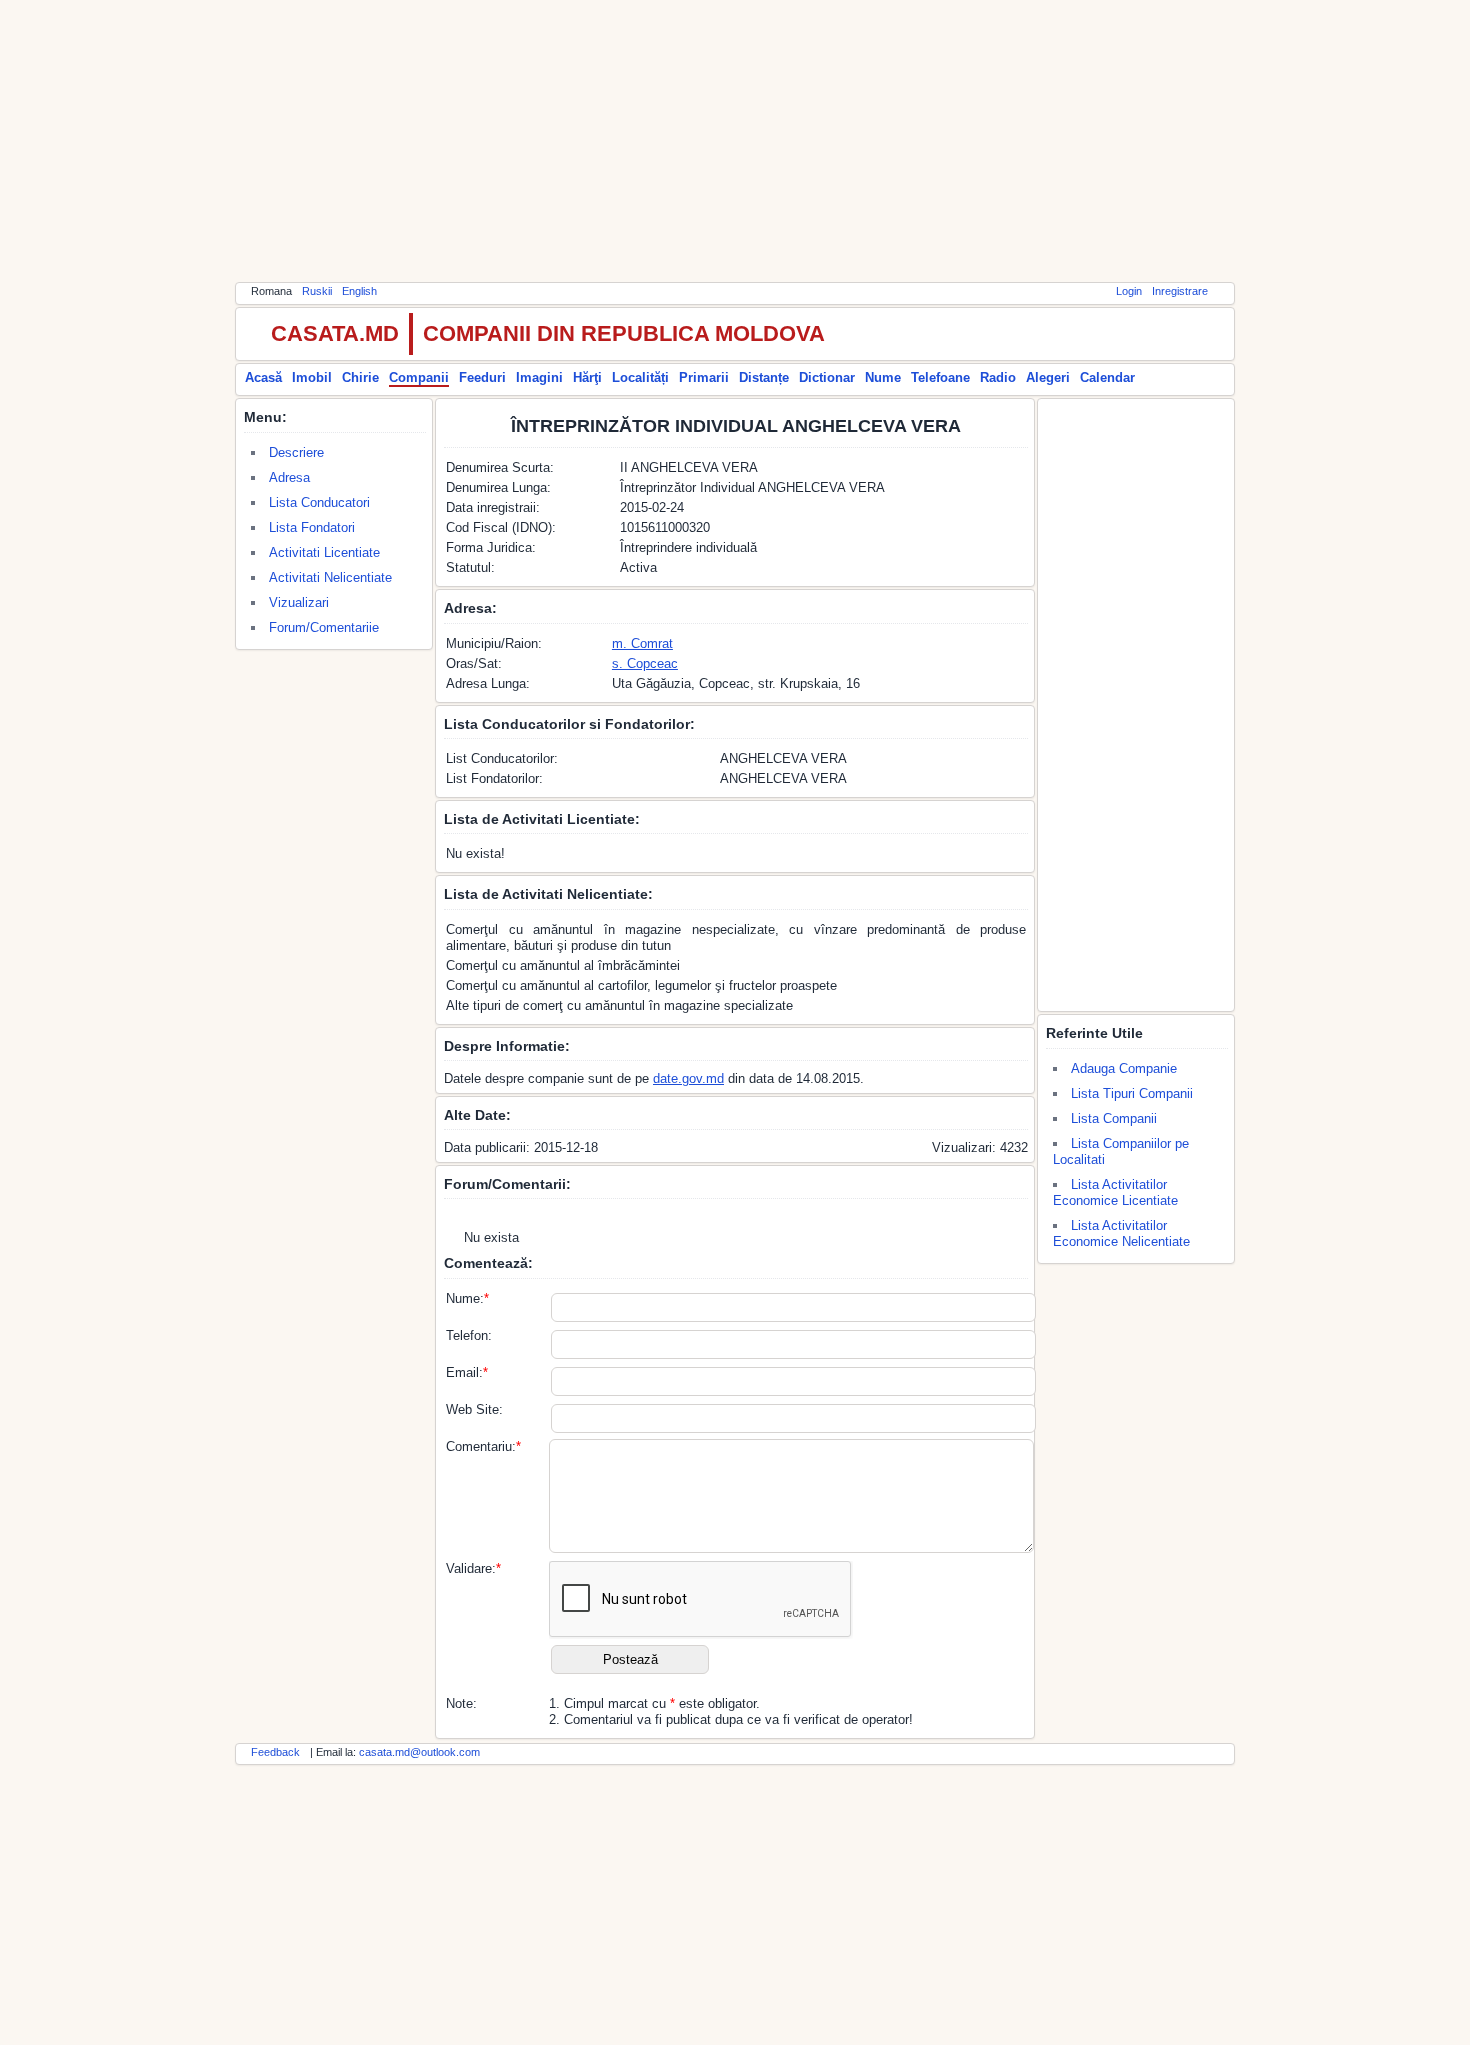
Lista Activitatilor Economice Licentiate (1115, 1192)
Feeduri (482, 377)
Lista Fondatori (312, 527)
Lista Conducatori (319, 502)
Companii (419, 377)
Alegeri (1048, 377)
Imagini (539, 377)
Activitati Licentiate (324, 552)
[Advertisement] (735, 140)
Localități (640, 377)
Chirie (360, 377)
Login (1129, 291)
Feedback (275, 1752)
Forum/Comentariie (324, 627)
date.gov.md (688, 1078)
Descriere (296, 452)
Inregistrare (1180, 291)
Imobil (312, 377)
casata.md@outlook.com (419, 1752)
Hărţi (587, 377)
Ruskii (317, 291)
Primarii (704, 377)
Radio (998, 377)
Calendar (1107, 377)
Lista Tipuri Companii (1132, 1093)
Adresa (289, 477)
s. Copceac (645, 663)
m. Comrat (642, 643)
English (359, 291)
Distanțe (764, 377)
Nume (883, 377)
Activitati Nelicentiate (330, 577)
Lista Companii (1114, 1118)
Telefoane (940, 377)
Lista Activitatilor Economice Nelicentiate (1121, 1233)
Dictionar (827, 377)
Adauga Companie (1124, 1068)
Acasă (263, 377)
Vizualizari (299, 602)
